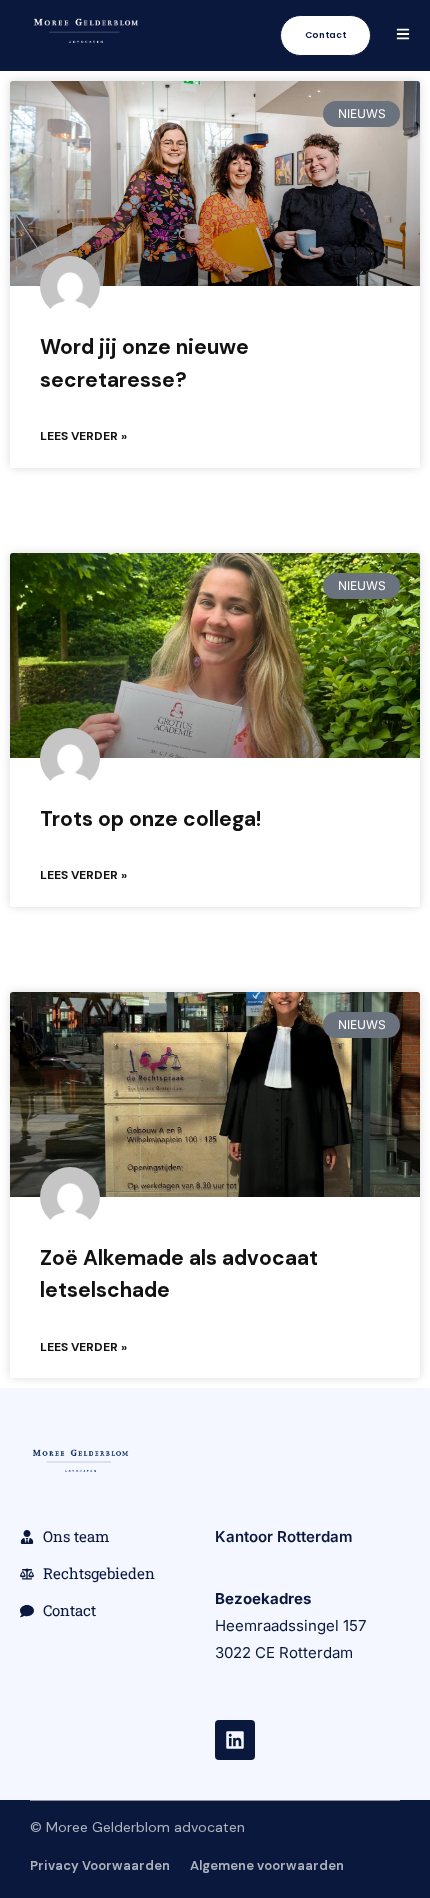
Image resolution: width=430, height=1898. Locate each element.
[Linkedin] (235, 1740)
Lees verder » (83, 436)
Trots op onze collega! (150, 819)
